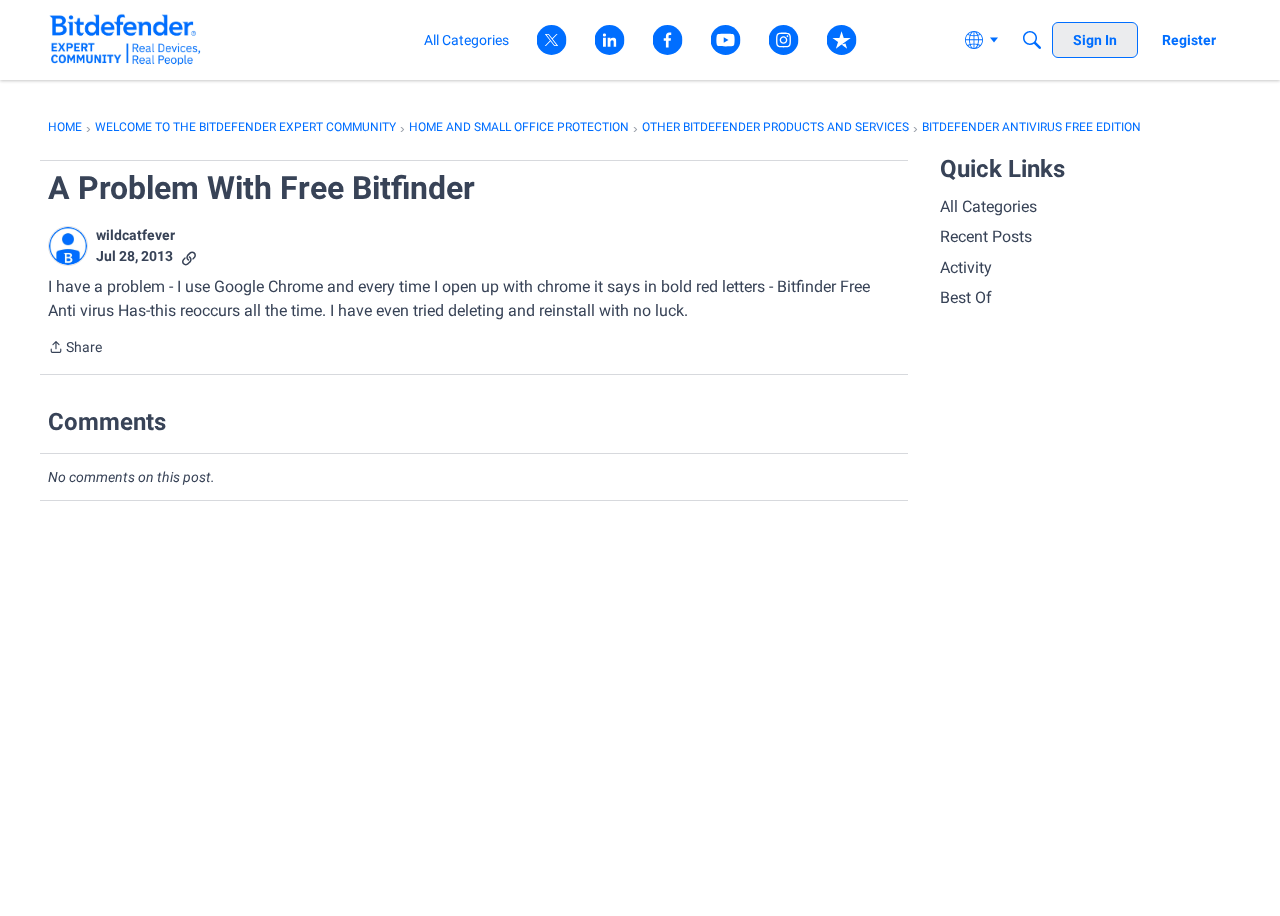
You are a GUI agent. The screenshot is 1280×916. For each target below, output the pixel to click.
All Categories (988, 206)
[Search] (1032, 40)
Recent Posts (986, 236)
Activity (966, 267)
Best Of (966, 297)
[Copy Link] (189, 256)
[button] (68, 246)
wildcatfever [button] (135, 235)
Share (75, 349)
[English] (125, 39)
